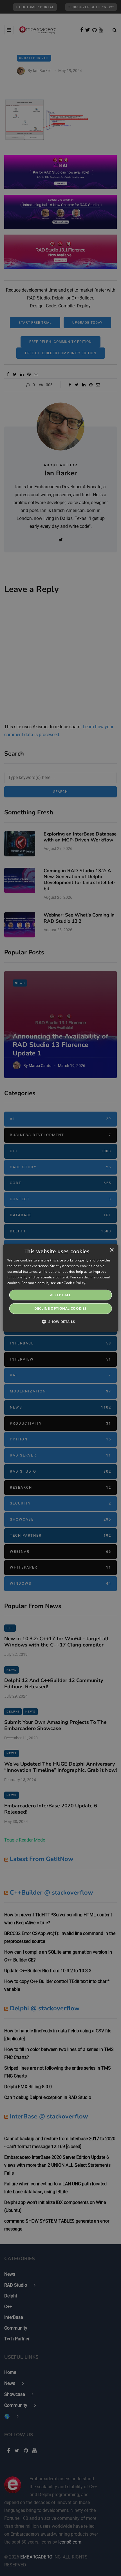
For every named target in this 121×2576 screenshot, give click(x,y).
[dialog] (61, 1288)
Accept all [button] (61, 1295)
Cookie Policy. (75, 1282)
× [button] (112, 1250)
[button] (60, 1322)
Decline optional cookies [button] (60, 1308)
